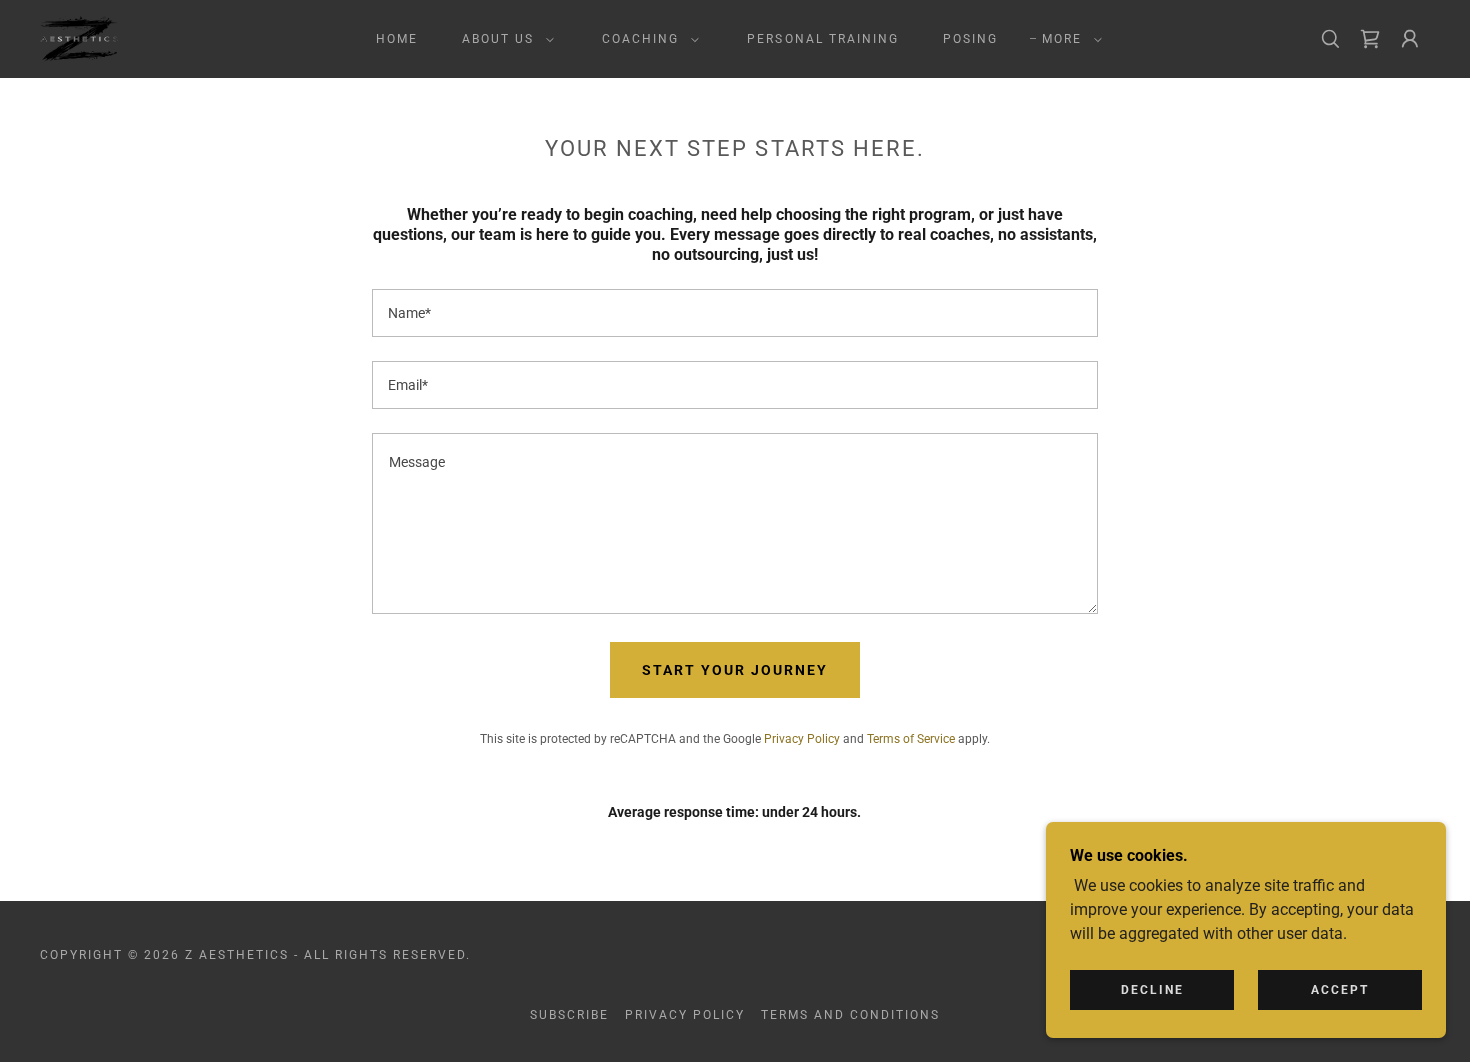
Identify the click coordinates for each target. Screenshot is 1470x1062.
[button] (504, 39)
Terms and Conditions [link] (850, 1015)
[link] (79, 37)
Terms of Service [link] (911, 739)
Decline (1152, 990)
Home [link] (397, 39)
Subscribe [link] (569, 1015)
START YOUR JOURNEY (735, 670)
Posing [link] (970, 39)
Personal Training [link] (822, 39)
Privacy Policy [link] (802, 739)
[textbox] (734, 313)
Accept (1340, 990)
